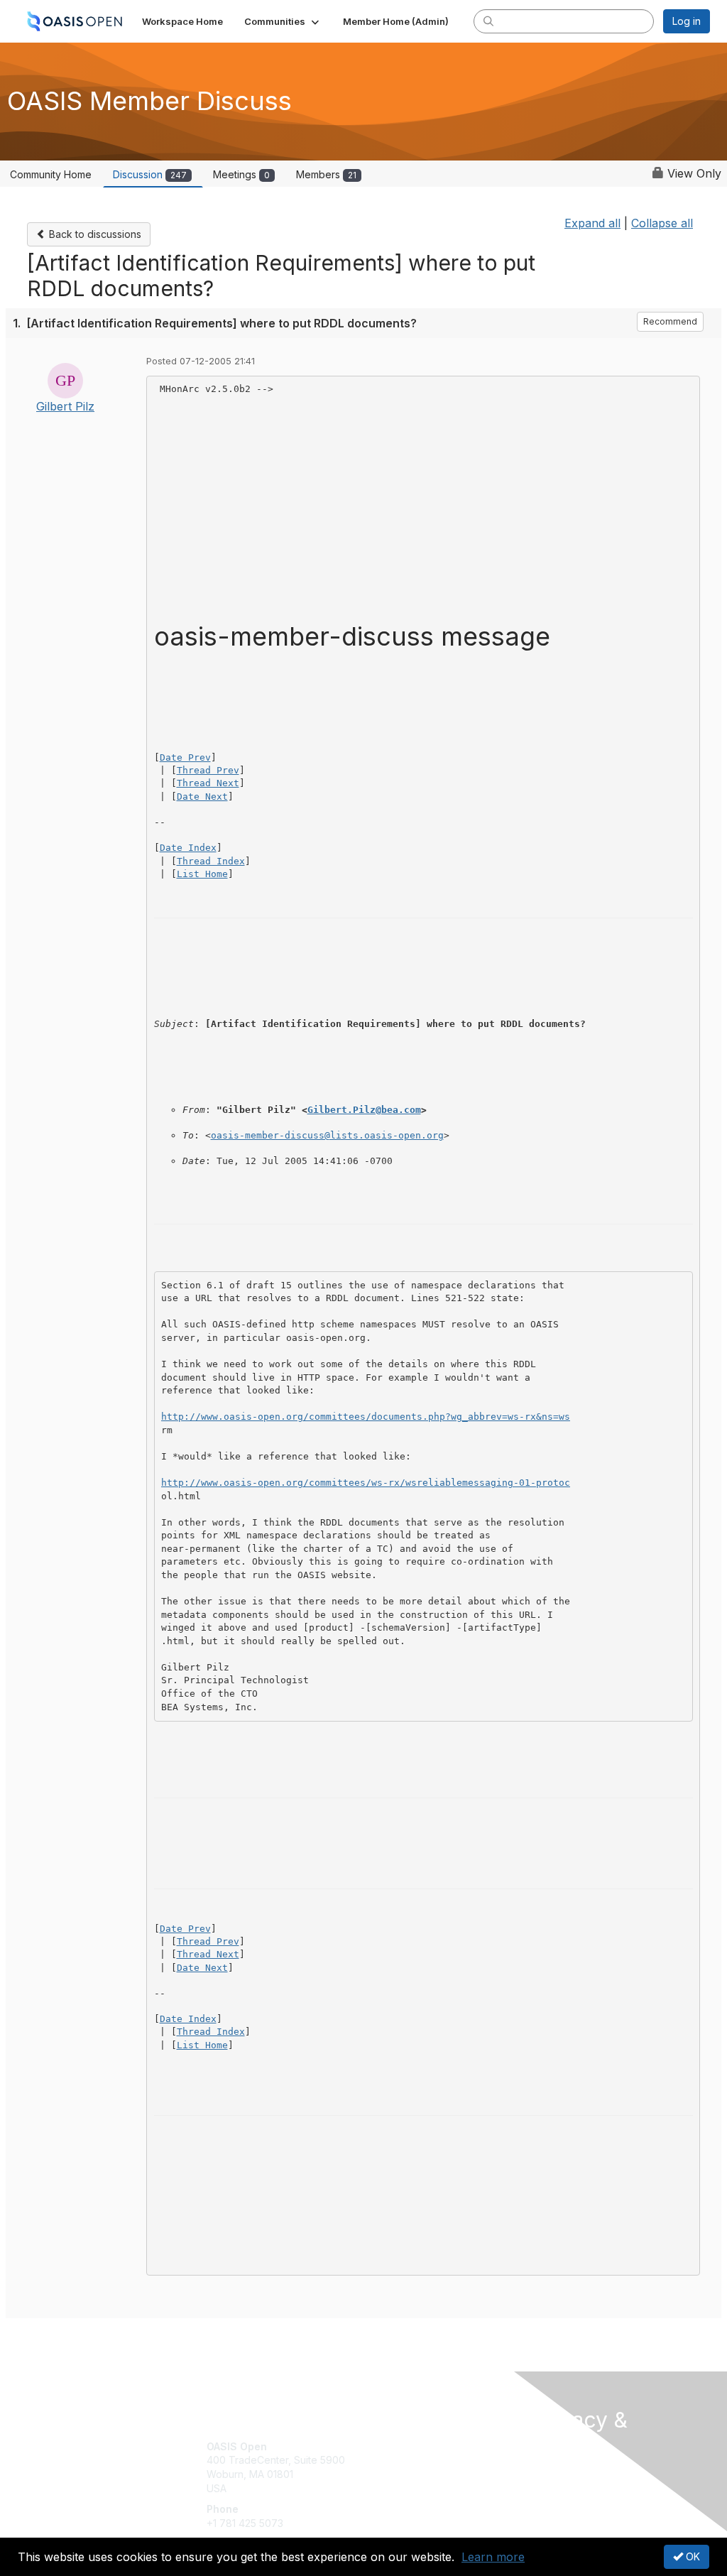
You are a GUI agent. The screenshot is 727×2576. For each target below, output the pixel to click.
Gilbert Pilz (65, 406)
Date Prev (185, 757)
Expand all (592, 223)
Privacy (550, 2485)
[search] (488, 21)
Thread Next (208, 783)
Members (326, 174)
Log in (687, 21)
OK (692, 2556)
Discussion (150, 174)
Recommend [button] (670, 321)
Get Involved (399, 2446)
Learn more (493, 2557)
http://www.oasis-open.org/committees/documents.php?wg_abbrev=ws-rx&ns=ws (366, 1417)
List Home (202, 874)
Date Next (202, 797)
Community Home (51, 174)
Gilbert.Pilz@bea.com (364, 1110)
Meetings (241, 174)
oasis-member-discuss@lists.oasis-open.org (327, 1135)
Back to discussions (94, 234)
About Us (554, 2472)
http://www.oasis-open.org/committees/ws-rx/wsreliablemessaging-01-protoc (366, 1483)
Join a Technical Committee (434, 2488)
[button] (283, 21)
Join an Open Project (419, 2467)
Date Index (188, 848)
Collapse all (662, 223)
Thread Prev (208, 770)
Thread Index (211, 861)
